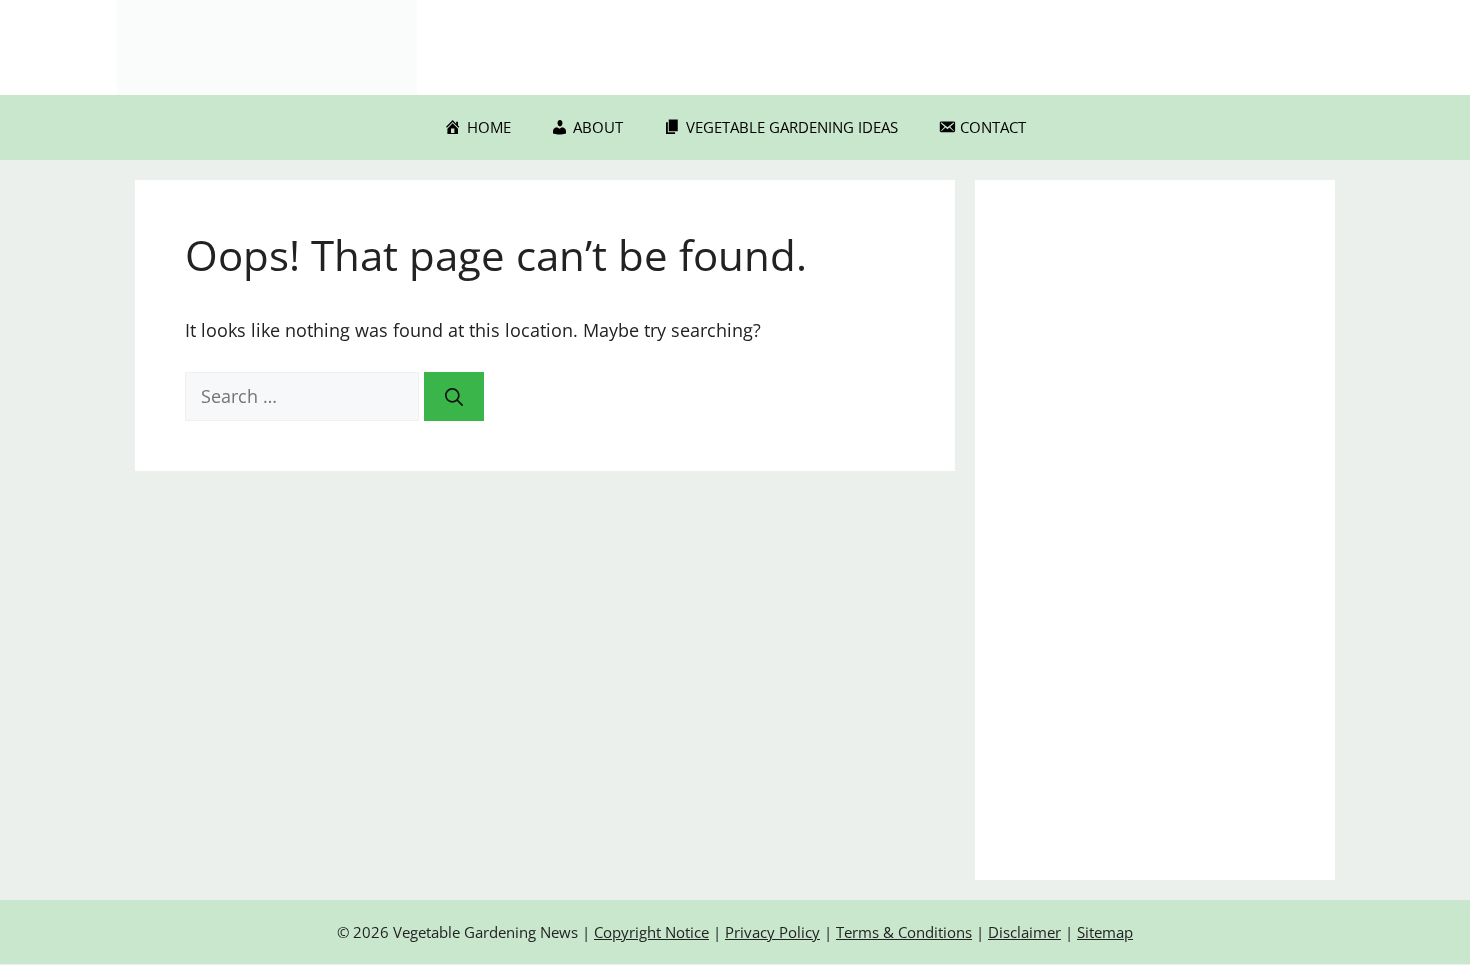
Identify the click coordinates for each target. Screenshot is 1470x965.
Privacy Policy (772, 932)
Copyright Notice (651, 932)
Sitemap (1105, 932)
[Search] (454, 396)
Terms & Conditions (904, 932)
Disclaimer (1024, 932)
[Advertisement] (1155, 530)
